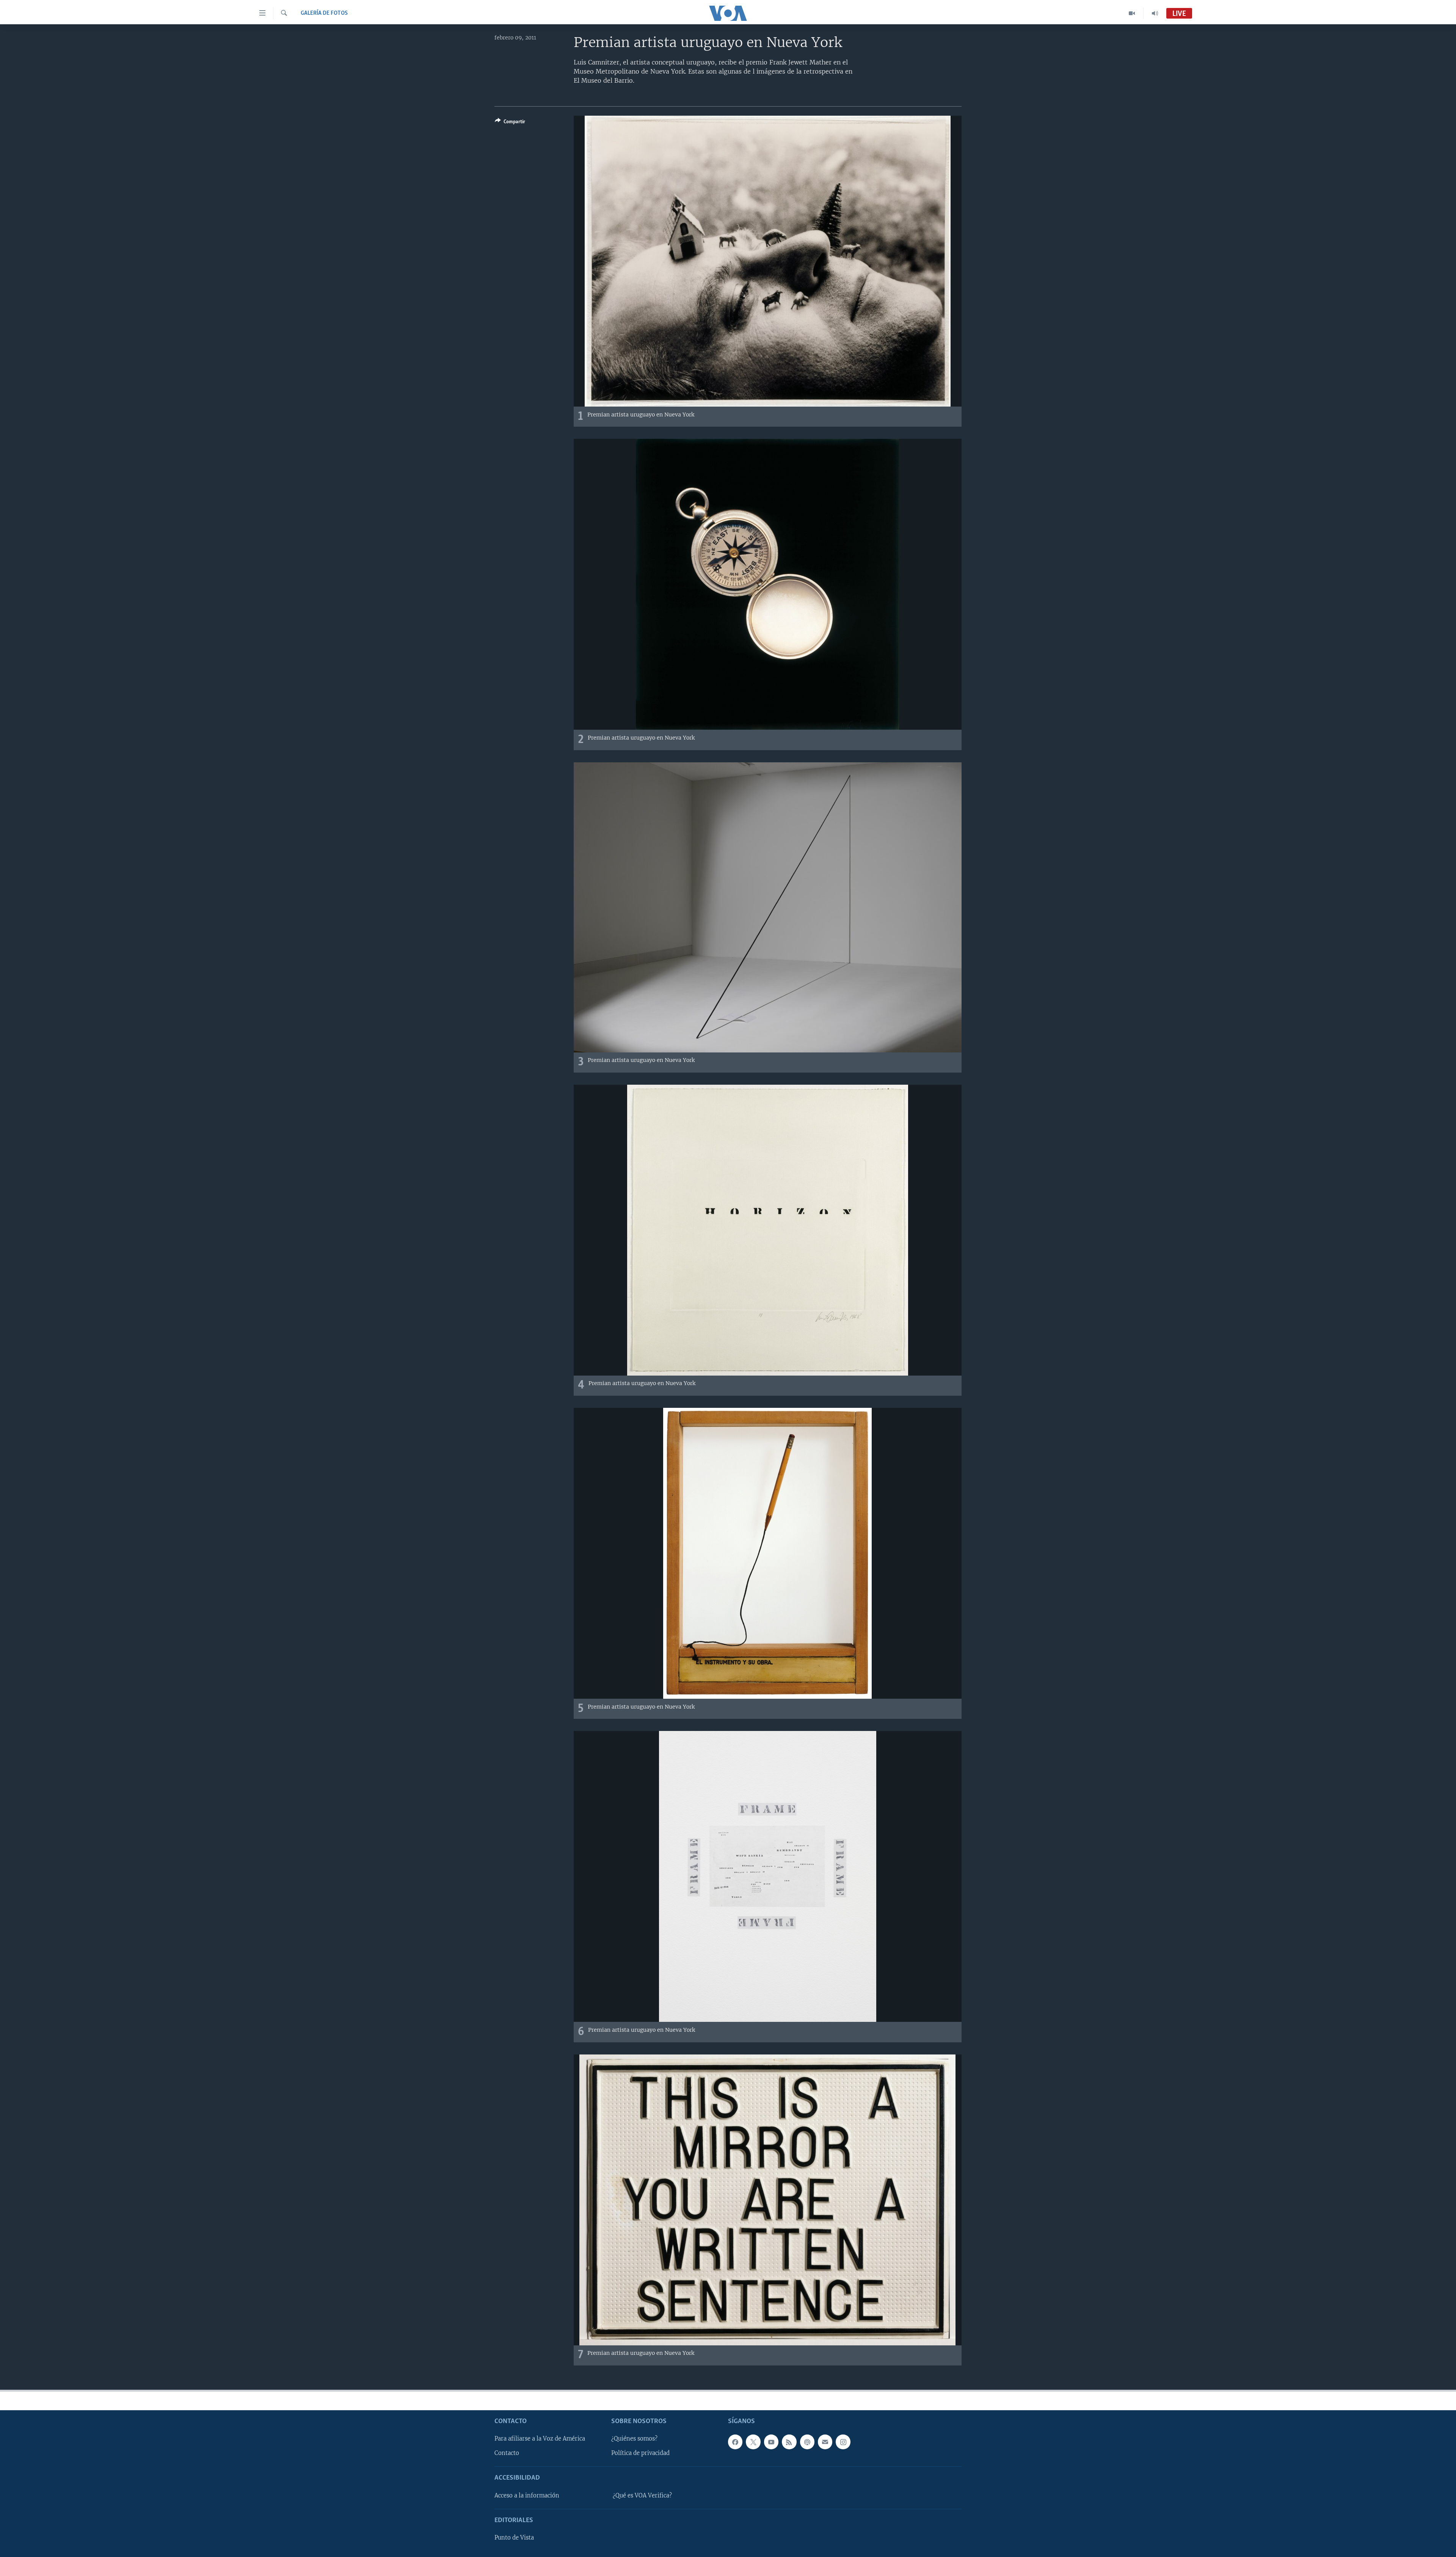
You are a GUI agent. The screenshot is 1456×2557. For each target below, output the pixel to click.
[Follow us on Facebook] (735, 2442)
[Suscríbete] (825, 2442)
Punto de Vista (514, 2538)
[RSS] (789, 2442)
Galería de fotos (324, 13)
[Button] (510, 123)
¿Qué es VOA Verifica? (642, 2496)
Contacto (507, 2453)
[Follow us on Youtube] (771, 2442)
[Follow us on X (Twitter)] (753, 2442)
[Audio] (1155, 13)
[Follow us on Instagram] (843, 2442)
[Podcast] (807, 2442)
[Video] (1132, 13)
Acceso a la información (527, 2496)
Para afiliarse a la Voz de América (540, 2439)
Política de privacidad (640, 2453)
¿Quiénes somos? (634, 2439)
